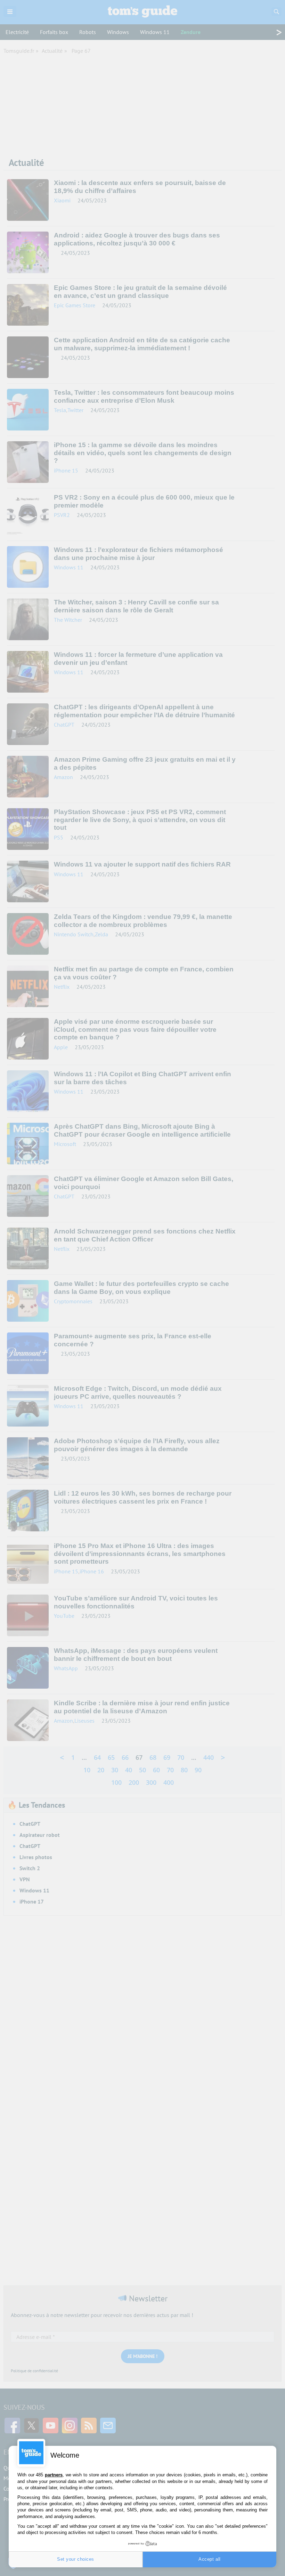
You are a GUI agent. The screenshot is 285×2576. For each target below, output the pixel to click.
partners (54, 2475)
